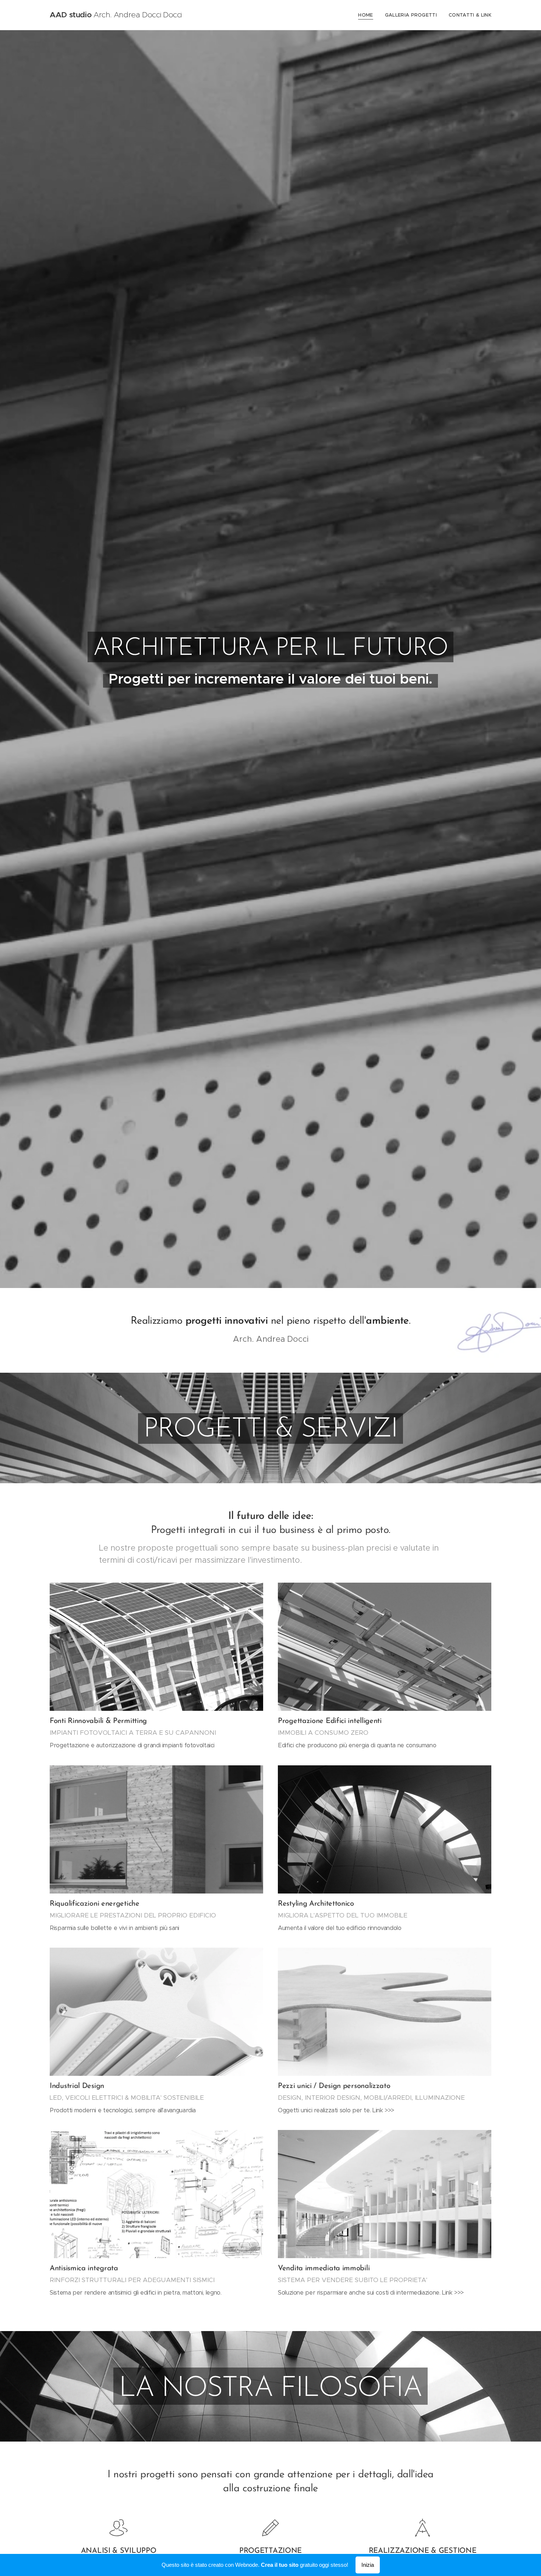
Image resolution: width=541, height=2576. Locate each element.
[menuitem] (367, 15)
